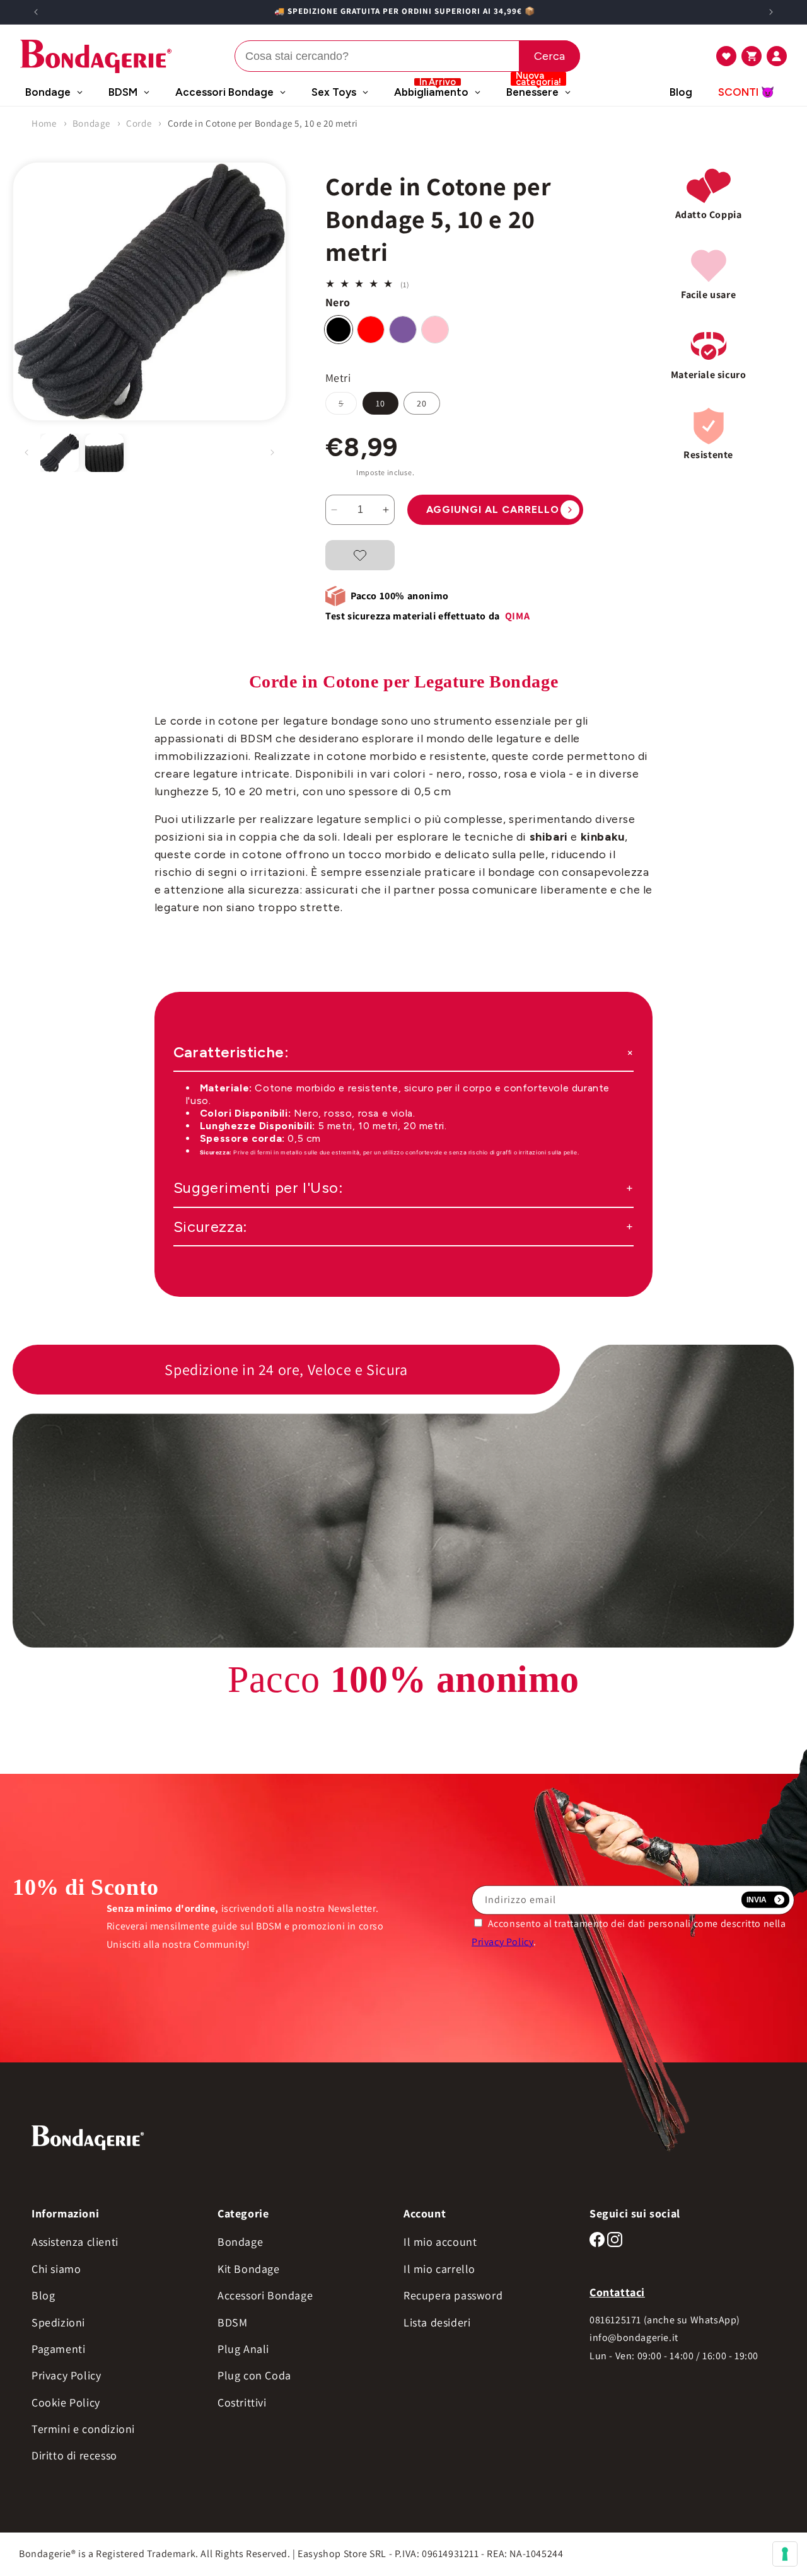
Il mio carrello (439, 2269)
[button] (726, 56)
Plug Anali (243, 2349)
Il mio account (440, 2242)
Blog (43, 2295)
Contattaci (617, 2292)
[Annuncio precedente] (36, 12)
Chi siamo (56, 2269)
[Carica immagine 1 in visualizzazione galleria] (60, 453)
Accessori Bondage (265, 2295)
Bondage (91, 123)
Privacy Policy (502, 1941)
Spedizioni (58, 2322)
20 (422, 403)
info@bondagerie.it (634, 2337)
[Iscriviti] (765, 1900)
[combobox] (407, 56)
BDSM (232, 2322)
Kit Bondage (249, 2269)
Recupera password (453, 2295)
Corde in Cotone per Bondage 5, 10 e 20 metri (263, 123)
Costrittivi (242, 2402)
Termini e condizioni (83, 2429)
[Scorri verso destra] (272, 452)
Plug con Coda (254, 2375)
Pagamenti (58, 2349)
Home (44, 123)
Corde (139, 123)
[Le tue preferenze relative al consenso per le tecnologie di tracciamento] (785, 2554)
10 (380, 403)
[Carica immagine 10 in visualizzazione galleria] (104, 453)
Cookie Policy (66, 2402)
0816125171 (615, 2320)
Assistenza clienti (75, 2242)
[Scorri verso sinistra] (26, 452)
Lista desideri (437, 2322)
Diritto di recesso (74, 2455)
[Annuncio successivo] (771, 12)
